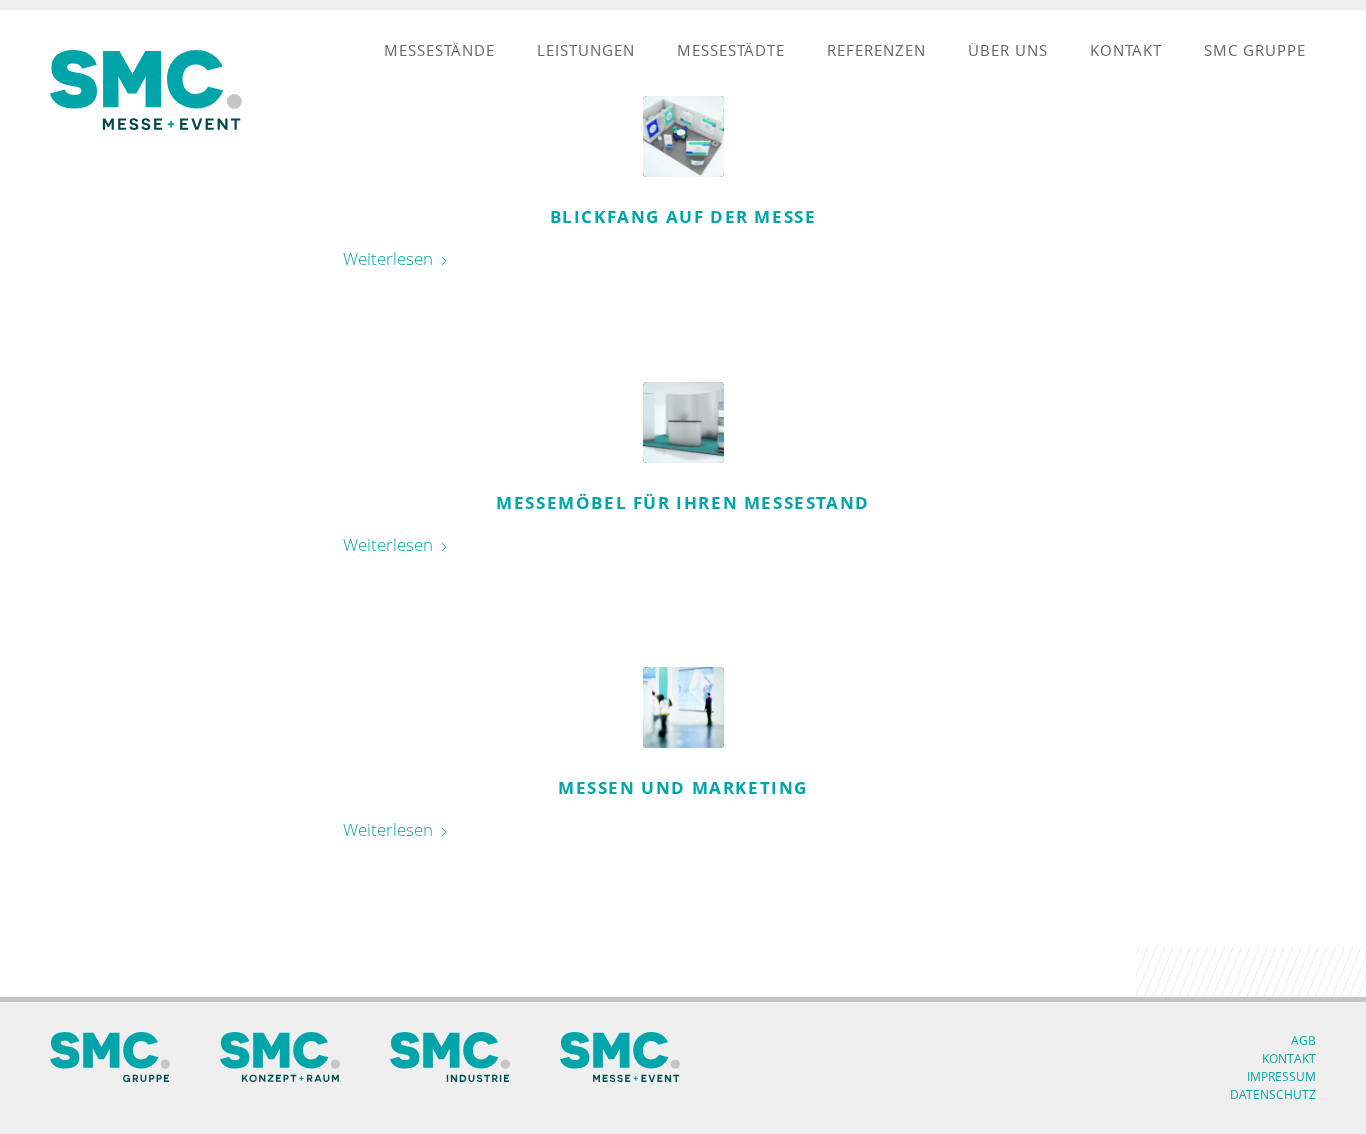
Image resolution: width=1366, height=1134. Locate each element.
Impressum (1281, 1076)
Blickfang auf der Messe (683, 216)
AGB (1303, 1040)
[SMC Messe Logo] (150, 90)
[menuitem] (439, 50)
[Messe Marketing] (683, 707)
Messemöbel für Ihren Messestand (683, 502)
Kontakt (1289, 1058)
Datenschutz (1273, 1094)
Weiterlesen (388, 258)
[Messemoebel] (683, 422)
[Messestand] (683, 136)
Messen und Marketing (683, 787)
